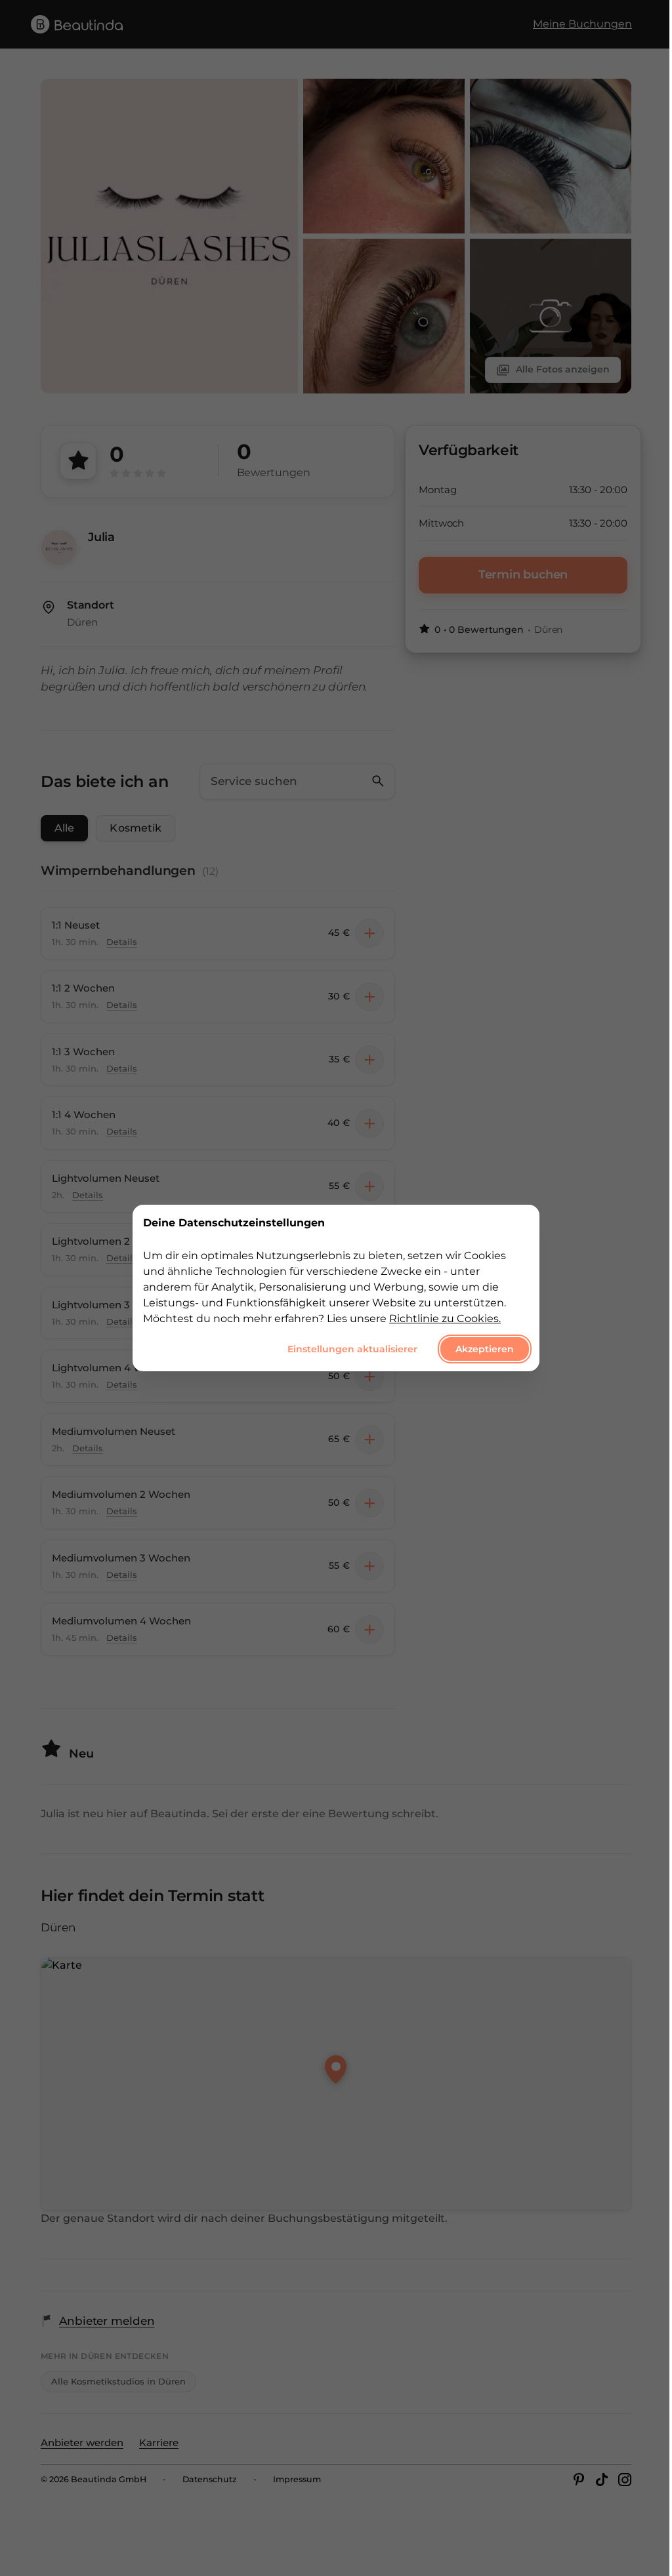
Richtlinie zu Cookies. (445, 1318)
